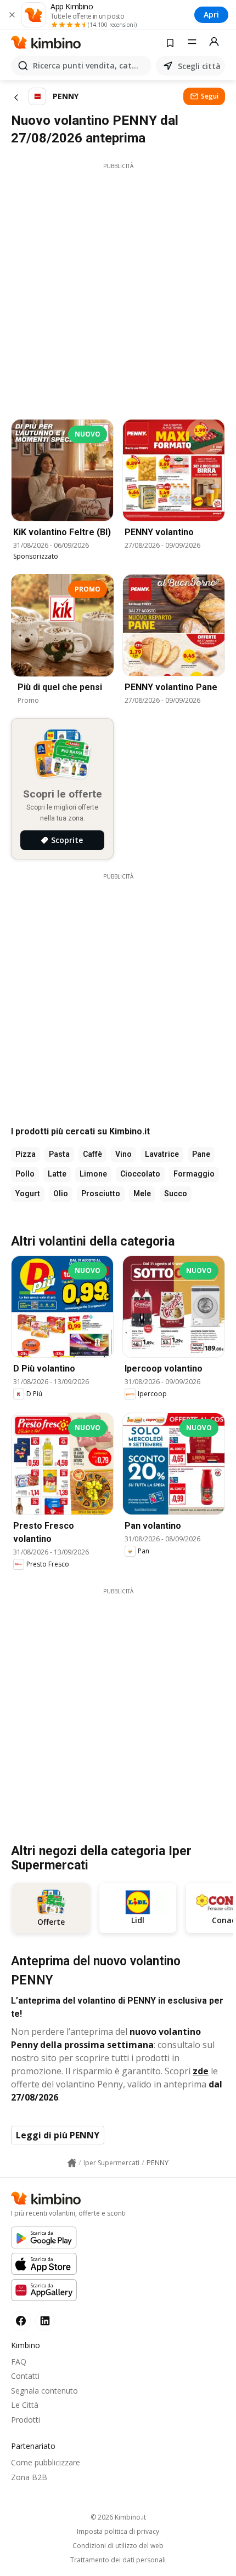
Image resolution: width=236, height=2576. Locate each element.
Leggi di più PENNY (58, 2135)
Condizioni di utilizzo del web (118, 2546)
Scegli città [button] (199, 66)
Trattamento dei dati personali (118, 2560)
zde (201, 2071)
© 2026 (118, 2517)
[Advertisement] (118, 288)
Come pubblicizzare (46, 2462)
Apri (211, 15)
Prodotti (26, 2420)
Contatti (25, 2376)
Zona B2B (29, 2477)
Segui (210, 96)
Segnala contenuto (44, 2391)
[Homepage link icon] (72, 2163)
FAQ (19, 2362)
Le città (25, 2405)
